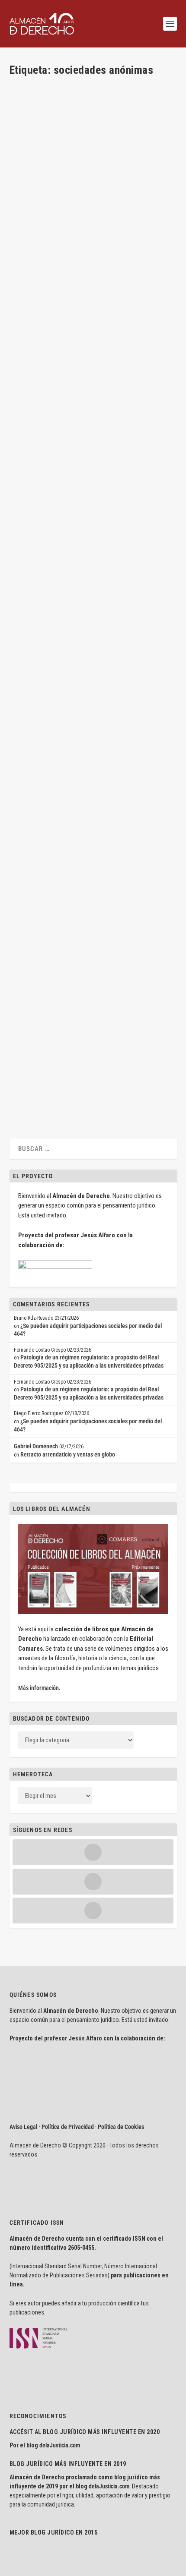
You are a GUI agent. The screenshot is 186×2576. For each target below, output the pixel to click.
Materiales (58, 506)
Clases (95, 498)
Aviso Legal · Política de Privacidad (52, 2127)
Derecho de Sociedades (130, 498)
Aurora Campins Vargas (51, 711)
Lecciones (118, 711)
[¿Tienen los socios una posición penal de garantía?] (92, 132)
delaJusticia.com (60, 2445)
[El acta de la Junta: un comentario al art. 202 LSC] (92, 624)
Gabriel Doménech (36, 1446)
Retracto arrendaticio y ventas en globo (68, 1454)
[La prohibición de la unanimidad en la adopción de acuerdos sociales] (92, 837)
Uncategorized (48, 227)
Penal (24, 227)
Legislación (144, 711)
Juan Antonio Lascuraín (51, 219)
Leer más (34, 269)
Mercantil (28, 719)
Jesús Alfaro (40, 498)
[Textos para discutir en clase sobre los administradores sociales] (92, 378)
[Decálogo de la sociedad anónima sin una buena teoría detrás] (92, 1006)
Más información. (39, 1688)
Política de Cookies (121, 2127)
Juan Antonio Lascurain (135, 219)
